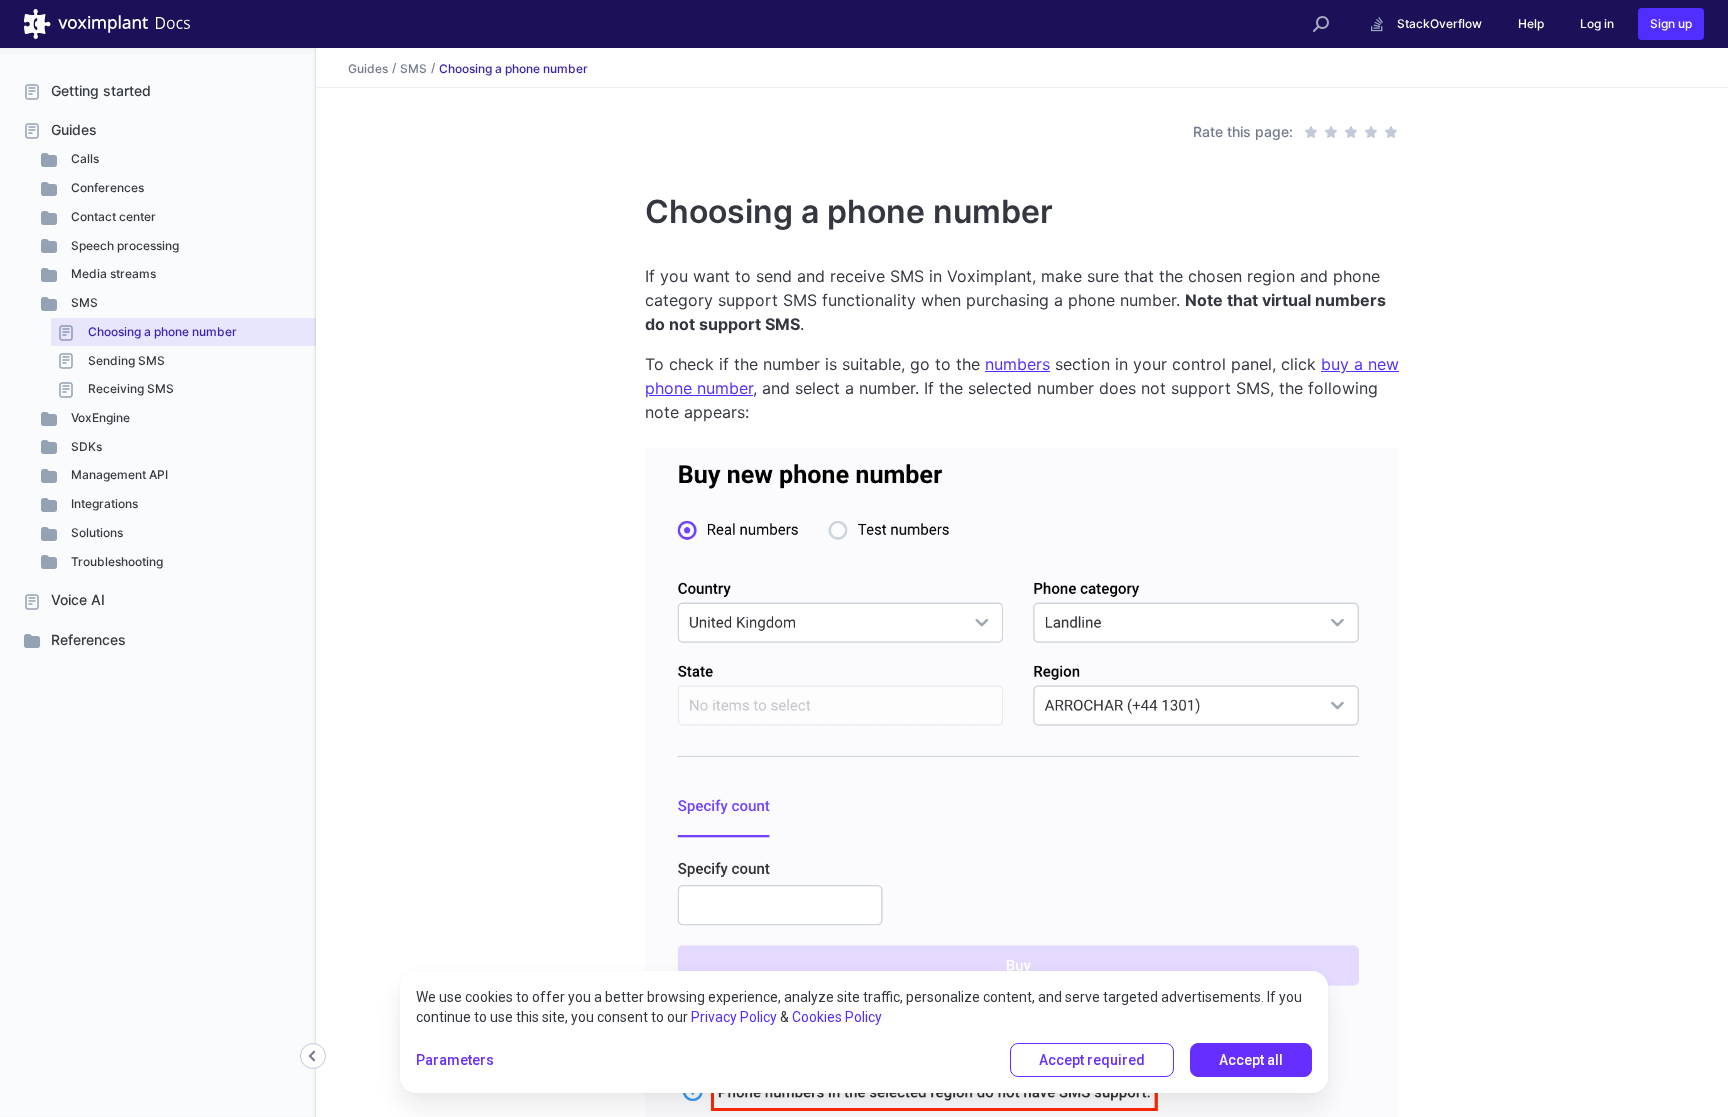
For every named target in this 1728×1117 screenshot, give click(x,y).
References (88, 639)
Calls (83, 158)
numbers (1017, 364)
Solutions (95, 532)
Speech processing (123, 245)
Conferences (106, 187)
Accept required (1092, 1060)
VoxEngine (99, 417)
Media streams (112, 273)
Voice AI (78, 599)
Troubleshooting (115, 561)
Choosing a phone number (161, 331)
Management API (118, 474)
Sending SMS (125, 360)
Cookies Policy (837, 1017)
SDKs (85, 446)
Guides (74, 129)
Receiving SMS (129, 388)
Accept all (1251, 1060)
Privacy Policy (734, 1017)
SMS (83, 302)
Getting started (101, 90)
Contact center (112, 216)
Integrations (103, 503)
